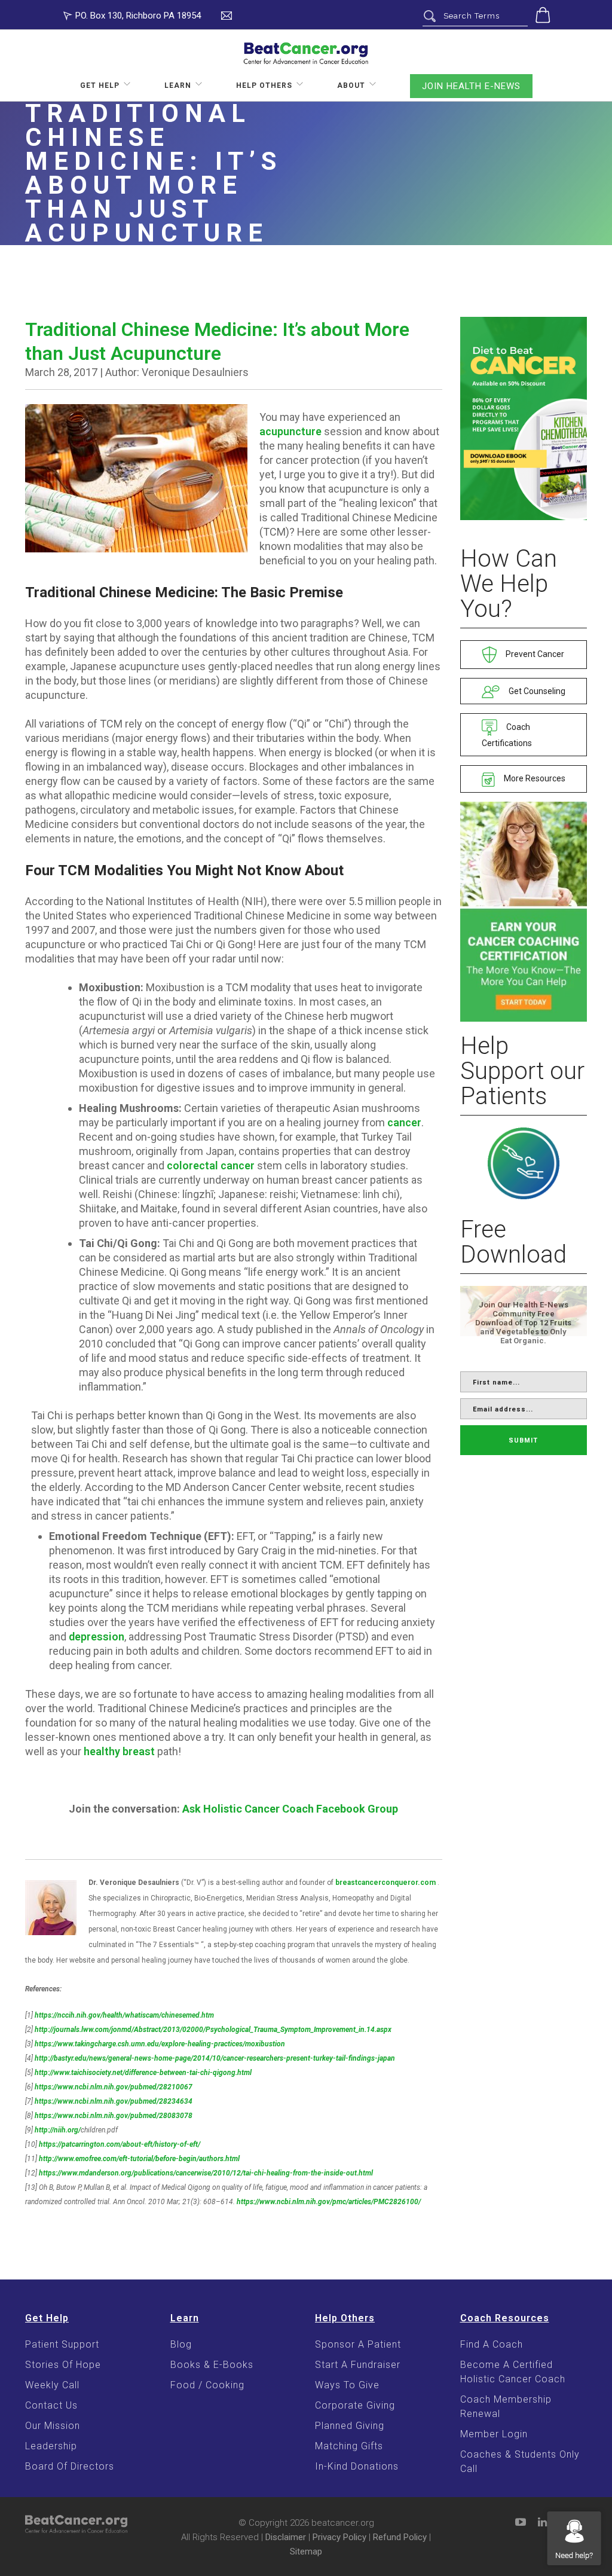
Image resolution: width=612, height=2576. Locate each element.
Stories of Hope (63, 2365)
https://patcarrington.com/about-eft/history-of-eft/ (120, 2144)
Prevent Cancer (534, 654)
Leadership (51, 2446)
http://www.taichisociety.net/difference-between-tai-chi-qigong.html (143, 2073)
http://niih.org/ (58, 2130)
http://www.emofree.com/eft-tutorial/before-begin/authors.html (139, 2159)
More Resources (534, 778)
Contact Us (51, 2405)
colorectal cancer (211, 1165)
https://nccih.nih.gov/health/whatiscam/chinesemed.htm (124, 2015)
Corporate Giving (355, 2405)
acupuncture (290, 431)
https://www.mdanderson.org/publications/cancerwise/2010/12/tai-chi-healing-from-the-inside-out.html (206, 2173)
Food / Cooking (207, 2385)
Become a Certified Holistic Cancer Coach (513, 2372)
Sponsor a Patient (358, 2344)
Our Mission (53, 2426)
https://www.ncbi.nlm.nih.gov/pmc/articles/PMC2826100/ (329, 2202)
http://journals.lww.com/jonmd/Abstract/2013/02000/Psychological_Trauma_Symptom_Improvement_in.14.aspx (213, 2030)
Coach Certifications (507, 735)
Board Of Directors (70, 2466)
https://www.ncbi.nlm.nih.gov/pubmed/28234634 (114, 2101)
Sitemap (306, 2551)
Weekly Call (52, 2385)
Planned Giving (350, 2426)
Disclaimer (286, 2537)
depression (97, 1637)
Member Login (494, 2434)
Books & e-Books (212, 2365)
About (351, 85)
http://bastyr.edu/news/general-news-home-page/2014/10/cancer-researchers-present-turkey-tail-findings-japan (215, 2058)
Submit (523, 1440)
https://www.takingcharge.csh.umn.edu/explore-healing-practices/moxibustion (160, 2044)
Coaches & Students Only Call (520, 2462)
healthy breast (119, 1751)
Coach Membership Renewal (506, 2407)
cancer (404, 1122)
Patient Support (62, 2344)
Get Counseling (536, 691)
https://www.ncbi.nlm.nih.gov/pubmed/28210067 (114, 2087)
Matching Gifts (349, 2446)
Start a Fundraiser (358, 2365)
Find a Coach (492, 2344)
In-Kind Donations (357, 2466)
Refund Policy (400, 2537)
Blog (181, 2344)
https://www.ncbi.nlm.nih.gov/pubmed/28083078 (114, 2116)
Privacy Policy (339, 2537)
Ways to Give (347, 2385)
